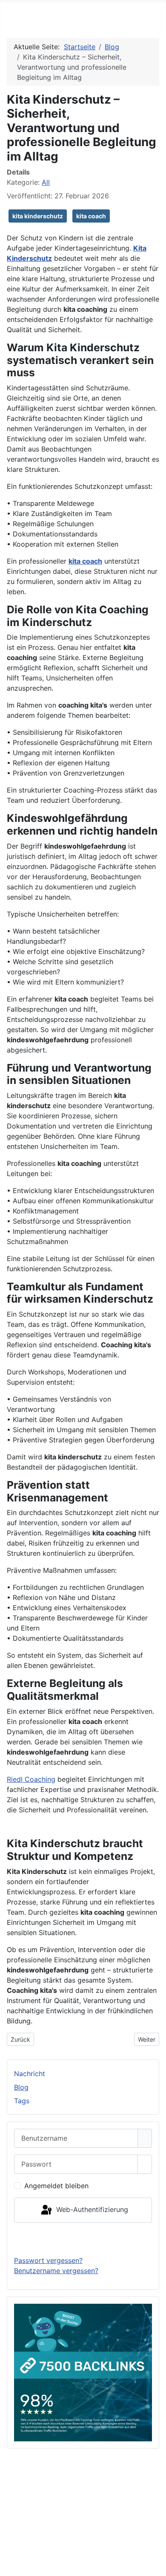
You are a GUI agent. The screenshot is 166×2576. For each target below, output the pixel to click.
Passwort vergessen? (48, 2260)
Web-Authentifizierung (91, 2209)
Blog (21, 2087)
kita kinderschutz (38, 216)
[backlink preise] (83, 2372)
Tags (22, 2101)
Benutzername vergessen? (56, 2271)
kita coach (91, 216)
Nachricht (30, 2074)
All (46, 182)
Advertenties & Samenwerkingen (83, 2484)
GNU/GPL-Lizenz (118, 2541)
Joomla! (16, 2541)
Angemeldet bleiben (56, 2186)
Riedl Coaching (31, 1779)
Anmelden (83, 2239)
